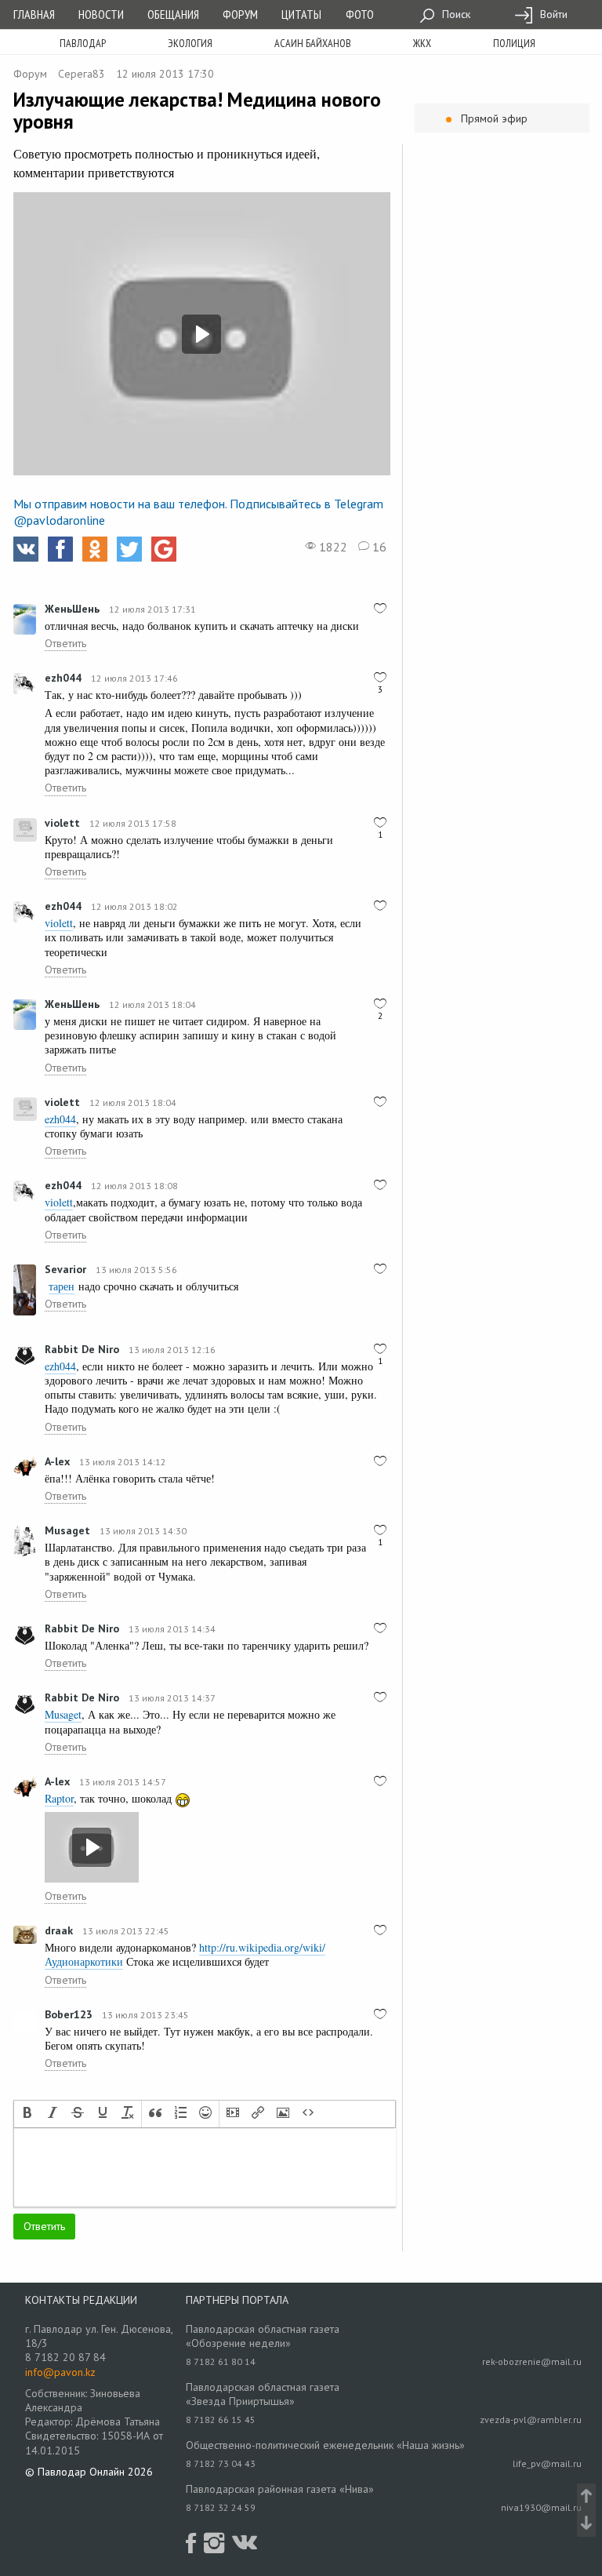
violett (62, 823)
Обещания (173, 14)
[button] (27, 2114)
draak (59, 1930)
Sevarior (65, 1269)
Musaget (67, 1530)
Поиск (455, 14)
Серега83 (82, 74)
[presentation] (27, 2114)
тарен (62, 1286)
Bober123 (69, 2014)
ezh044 (63, 678)
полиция (514, 43)
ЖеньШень (72, 609)
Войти (552, 14)
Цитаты (301, 14)
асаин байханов (313, 43)
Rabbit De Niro (82, 1349)
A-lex (57, 1461)
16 (378, 547)
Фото (360, 14)
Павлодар (83, 43)
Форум (240, 14)
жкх (422, 43)
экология (190, 43)
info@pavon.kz (60, 2372)
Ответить (65, 643)
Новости (101, 14)
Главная (34, 14)
